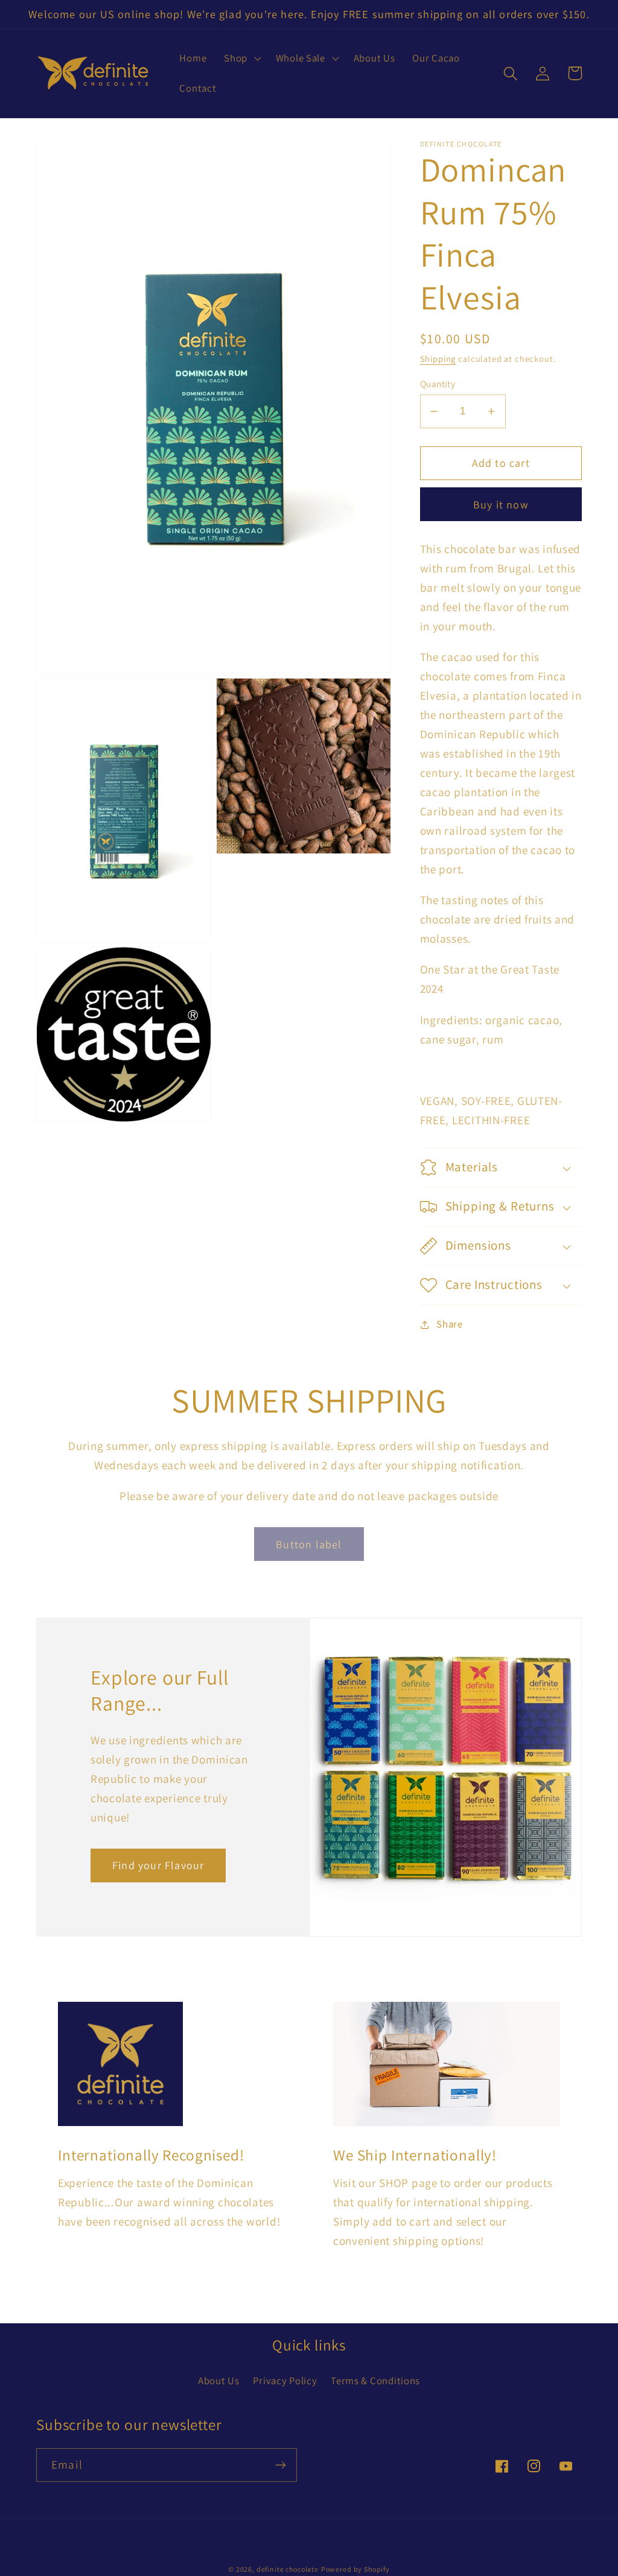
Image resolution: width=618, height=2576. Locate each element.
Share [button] (450, 1324)
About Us (219, 2381)
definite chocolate (288, 2569)
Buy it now (501, 505)
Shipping (438, 359)
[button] (241, 59)
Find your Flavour (158, 1865)
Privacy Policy (285, 2381)
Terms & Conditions (375, 2381)
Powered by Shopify (355, 2569)
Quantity (438, 384)
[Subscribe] (280, 2465)
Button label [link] (309, 1544)
